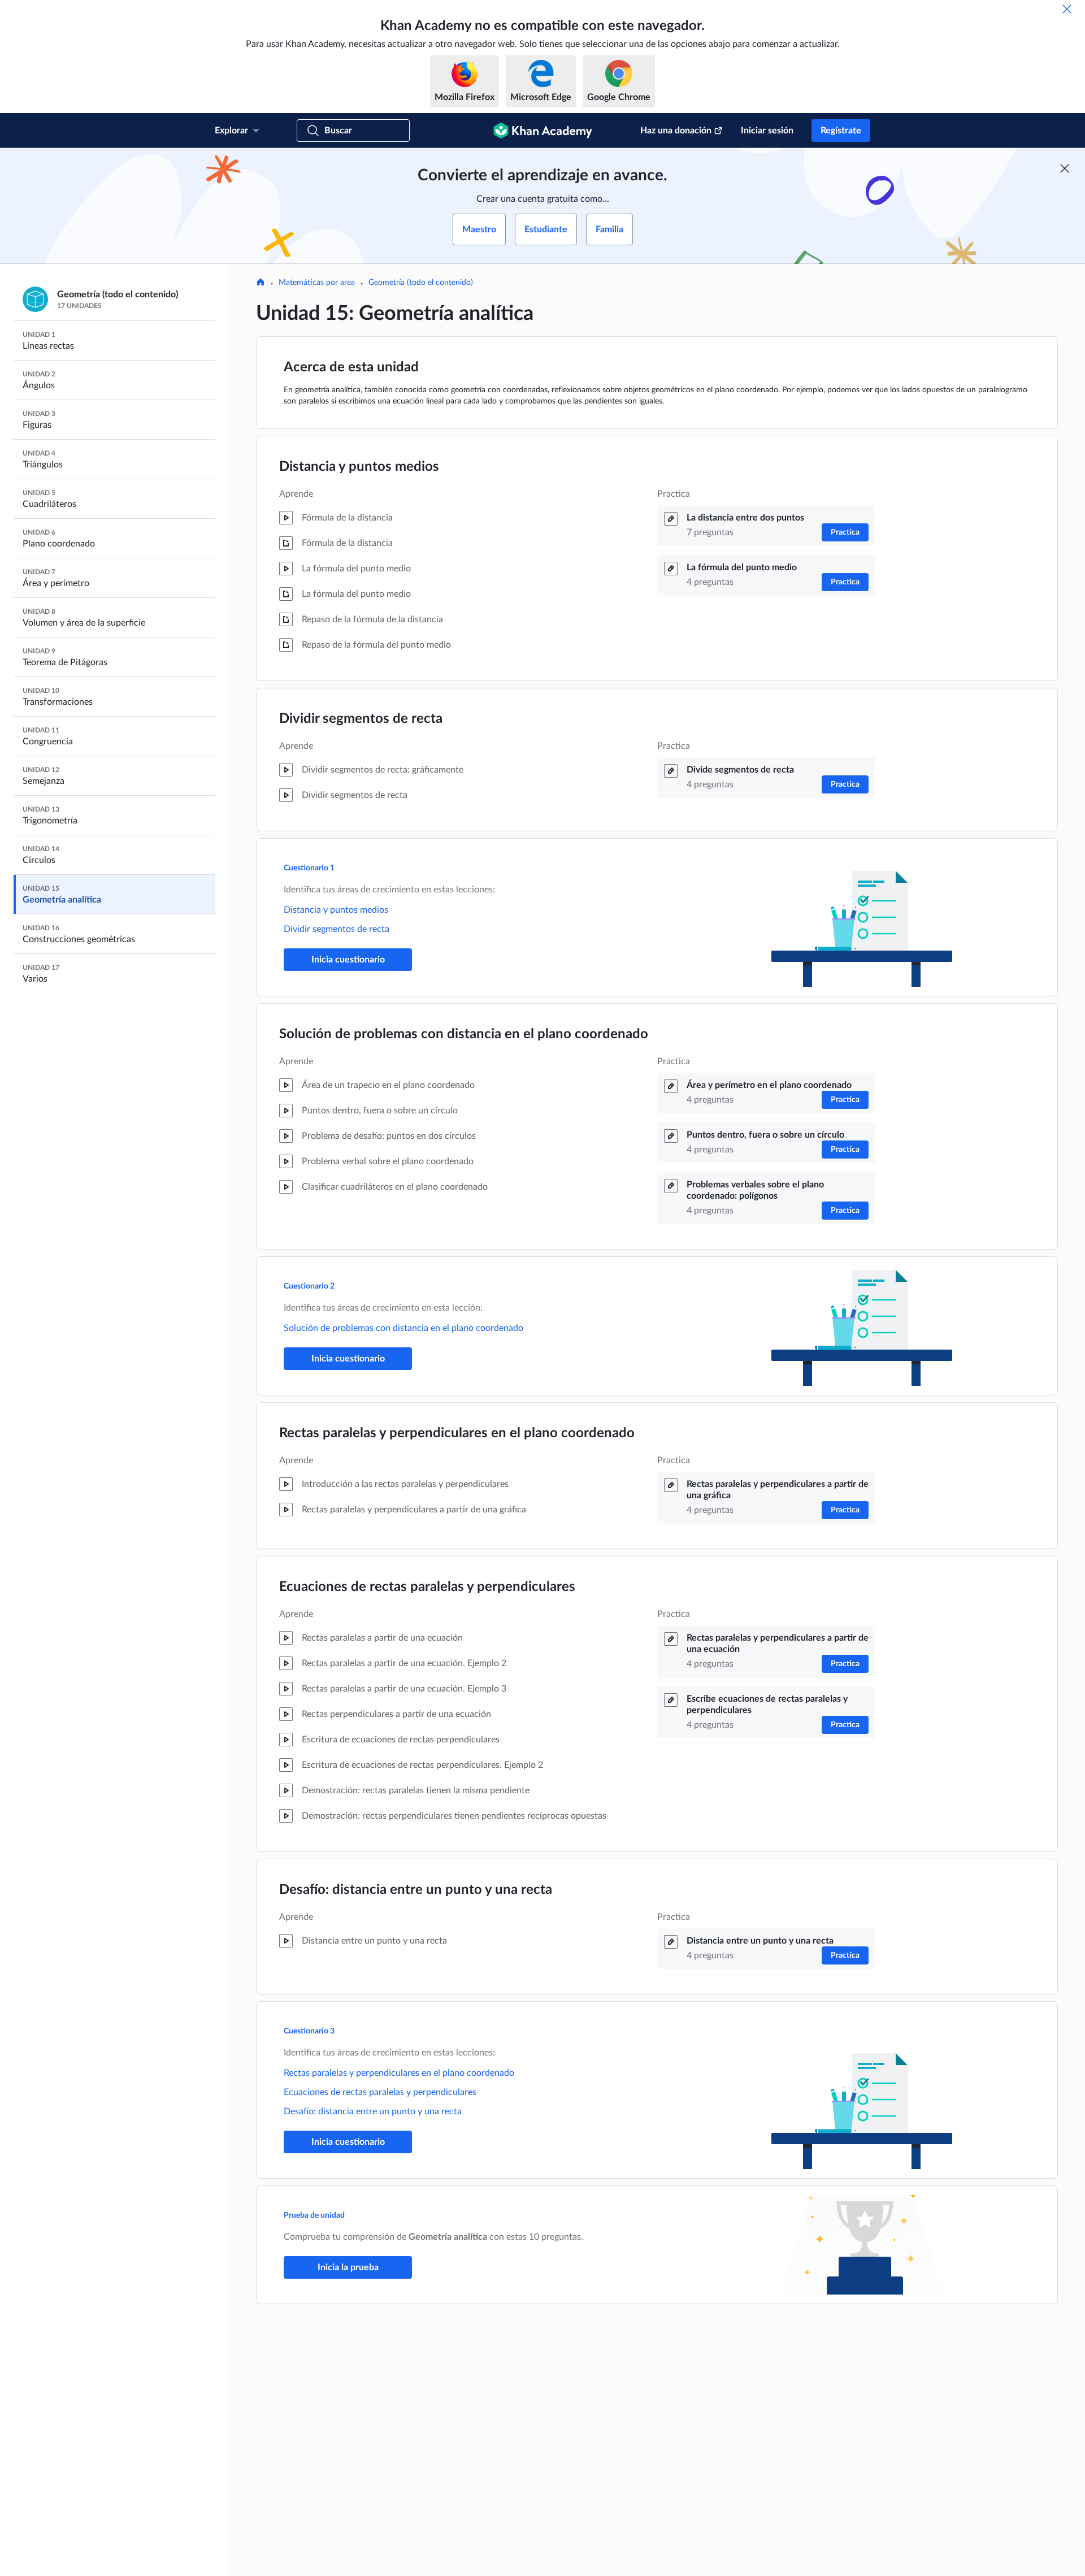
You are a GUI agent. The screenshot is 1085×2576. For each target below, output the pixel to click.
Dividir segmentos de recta (361, 719)
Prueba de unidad (314, 2215)
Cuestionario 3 (309, 2031)
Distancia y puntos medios (359, 467)
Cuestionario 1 (309, 868)
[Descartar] (1067, 9)
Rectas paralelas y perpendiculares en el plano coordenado (457, 1433)
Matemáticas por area (317, 283)
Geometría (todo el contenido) (421, 283)
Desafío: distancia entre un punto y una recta (416, 1890)
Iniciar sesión (767, 131)
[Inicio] (261, 283)
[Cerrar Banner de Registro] (1065, 168)
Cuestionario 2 (309, 1286)
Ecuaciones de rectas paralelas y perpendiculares (427, 1587)
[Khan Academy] (543, 131)
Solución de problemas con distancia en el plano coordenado (464, 1034)
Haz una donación (676, 131)
